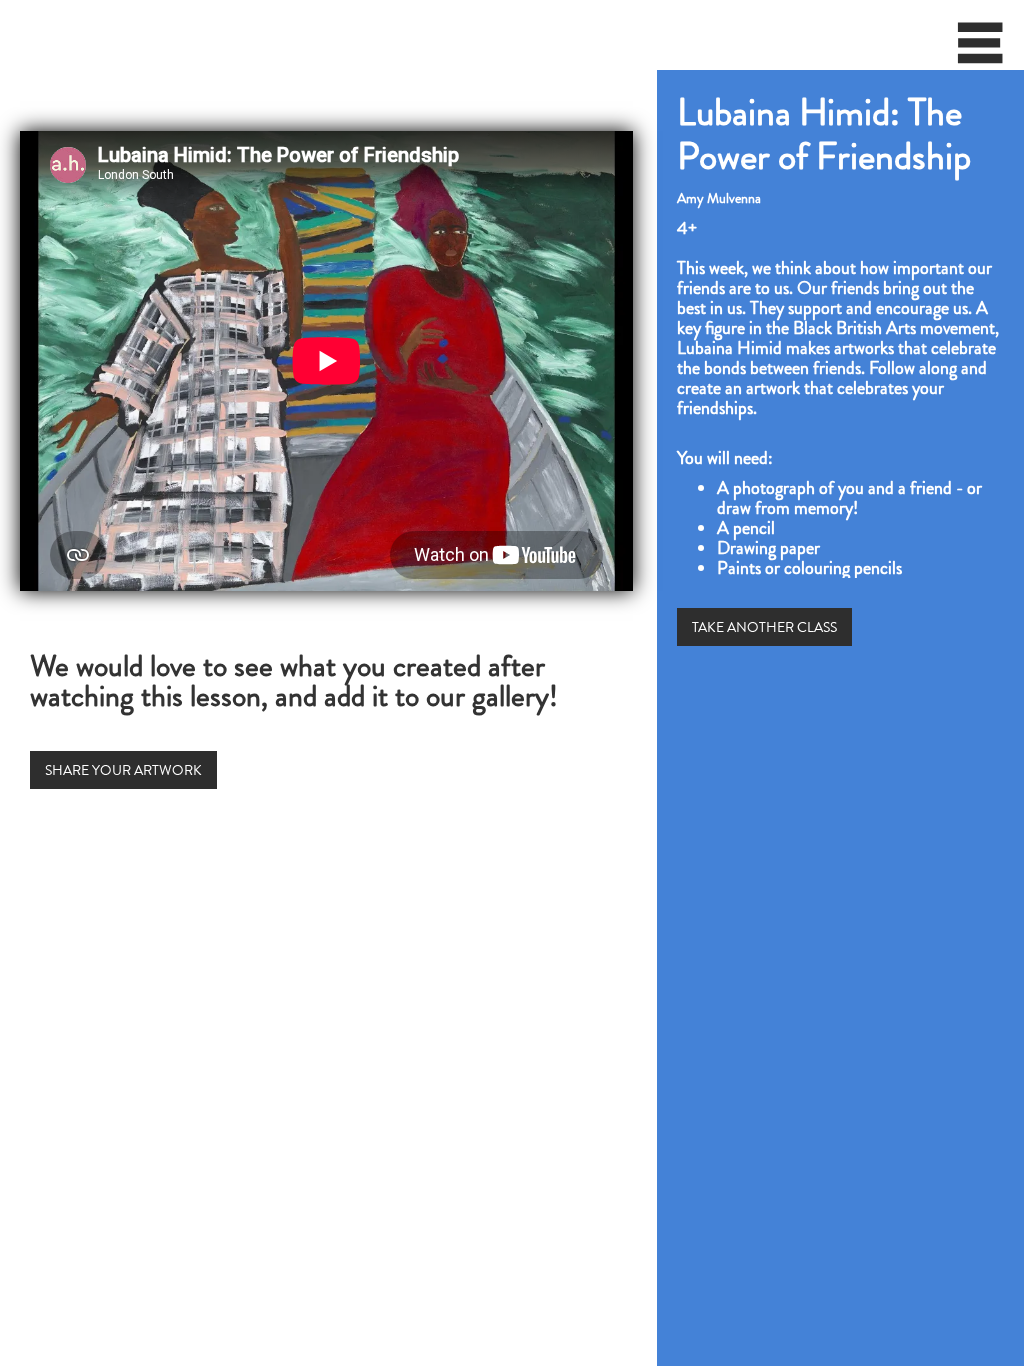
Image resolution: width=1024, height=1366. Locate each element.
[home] (6, 35)
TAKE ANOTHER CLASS (764, 627)
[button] (981, 50)
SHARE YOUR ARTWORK (123, 770)
